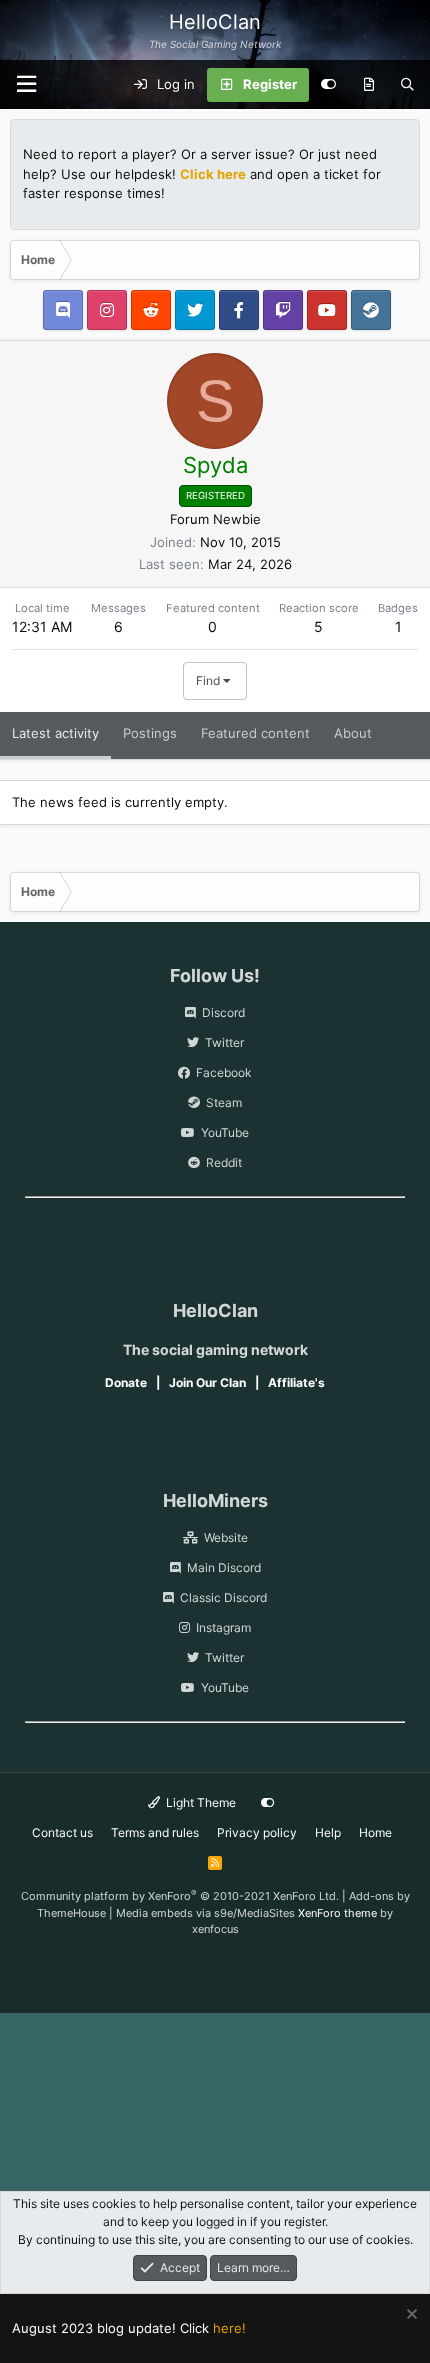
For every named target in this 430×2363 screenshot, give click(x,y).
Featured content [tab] (255, 733)
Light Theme (199, 1802)
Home (375, 1832)
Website (226, 1537)
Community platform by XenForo (180, 1896)
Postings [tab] (150, 733)
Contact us (62, 1832)
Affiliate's (296, 1382)
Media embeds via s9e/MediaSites (205, 1913)
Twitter (224, 1042)
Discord (223, 1012)
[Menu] (26, 84)
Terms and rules (155, 1832)
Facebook (224, 1072)
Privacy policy (257, 1832)
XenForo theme (337, 1913)
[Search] (407, 85)
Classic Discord (223, 1597)
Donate (126, 1382)
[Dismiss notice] (409, 2316)
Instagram (223, 1627)
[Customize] (328, 85)
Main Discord (224, 1567)
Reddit (224, 1162)
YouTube (225, 1132)
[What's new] (368, 85)
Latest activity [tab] (55, 733)
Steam (224, 1102)
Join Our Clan (207, 1382)
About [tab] (353, 733)
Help (328, 1832)
